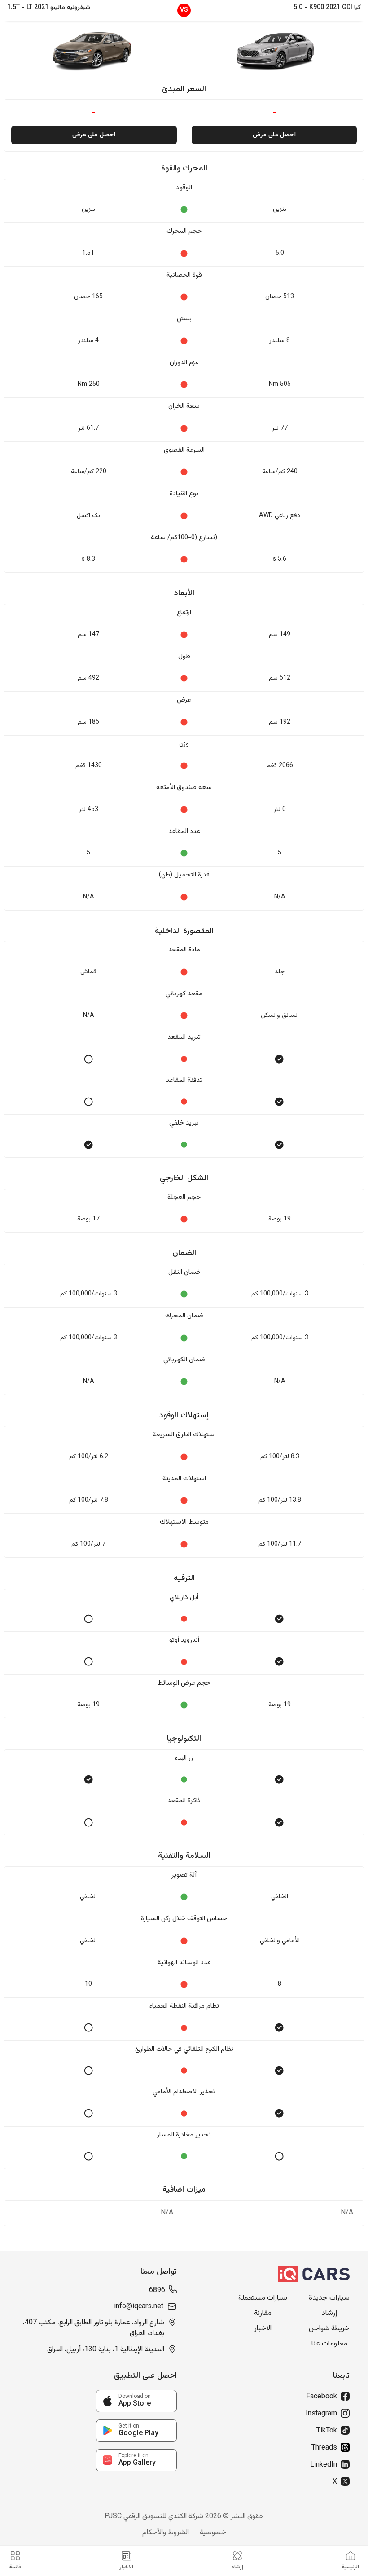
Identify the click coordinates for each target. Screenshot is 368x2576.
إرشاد (329, 2314)
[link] (136, 2401)
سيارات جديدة (329, 2298)
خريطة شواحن (329, 2329)
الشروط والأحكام (166, 2533)
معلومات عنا (329, 2344)
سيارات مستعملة (263, 2298)
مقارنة (263, 2314)
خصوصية (213, 2533)
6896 (157, 2291)
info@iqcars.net (139, 2307)
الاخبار (263, 2329)
